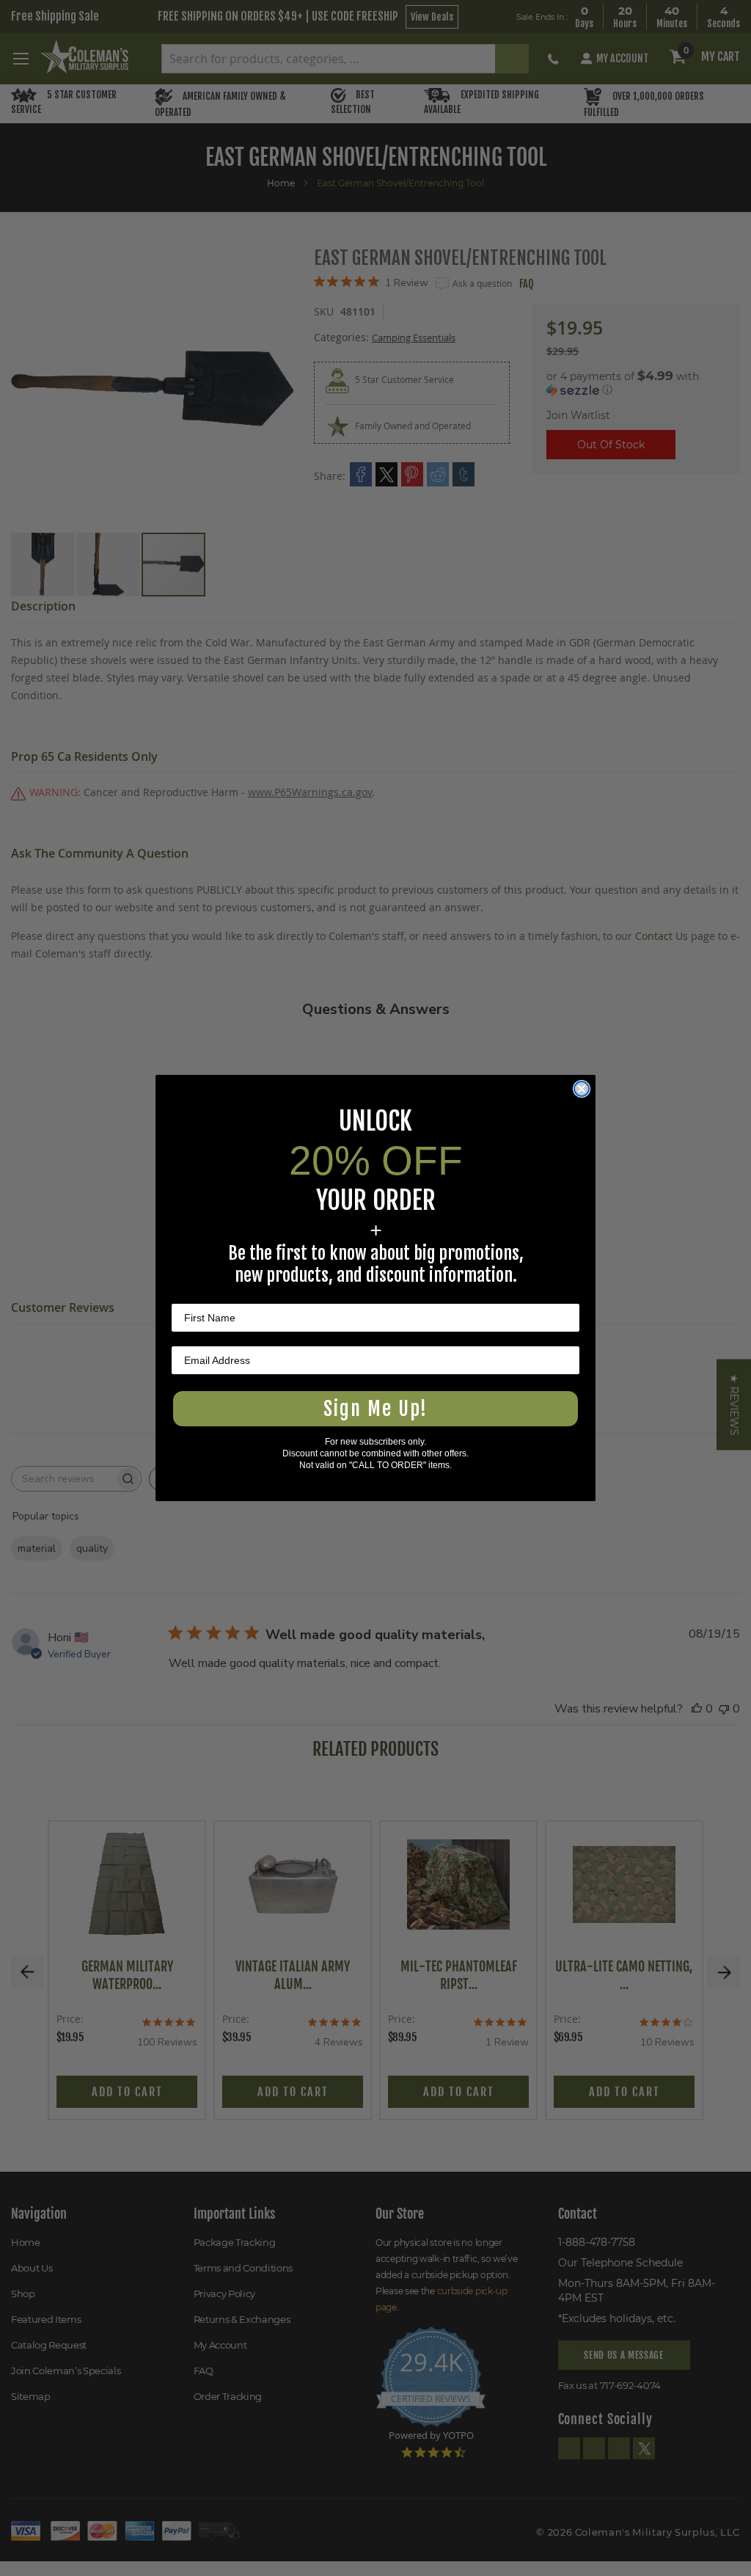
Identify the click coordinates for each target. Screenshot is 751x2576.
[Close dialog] (582, 1089)
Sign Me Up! (375, 1409)
